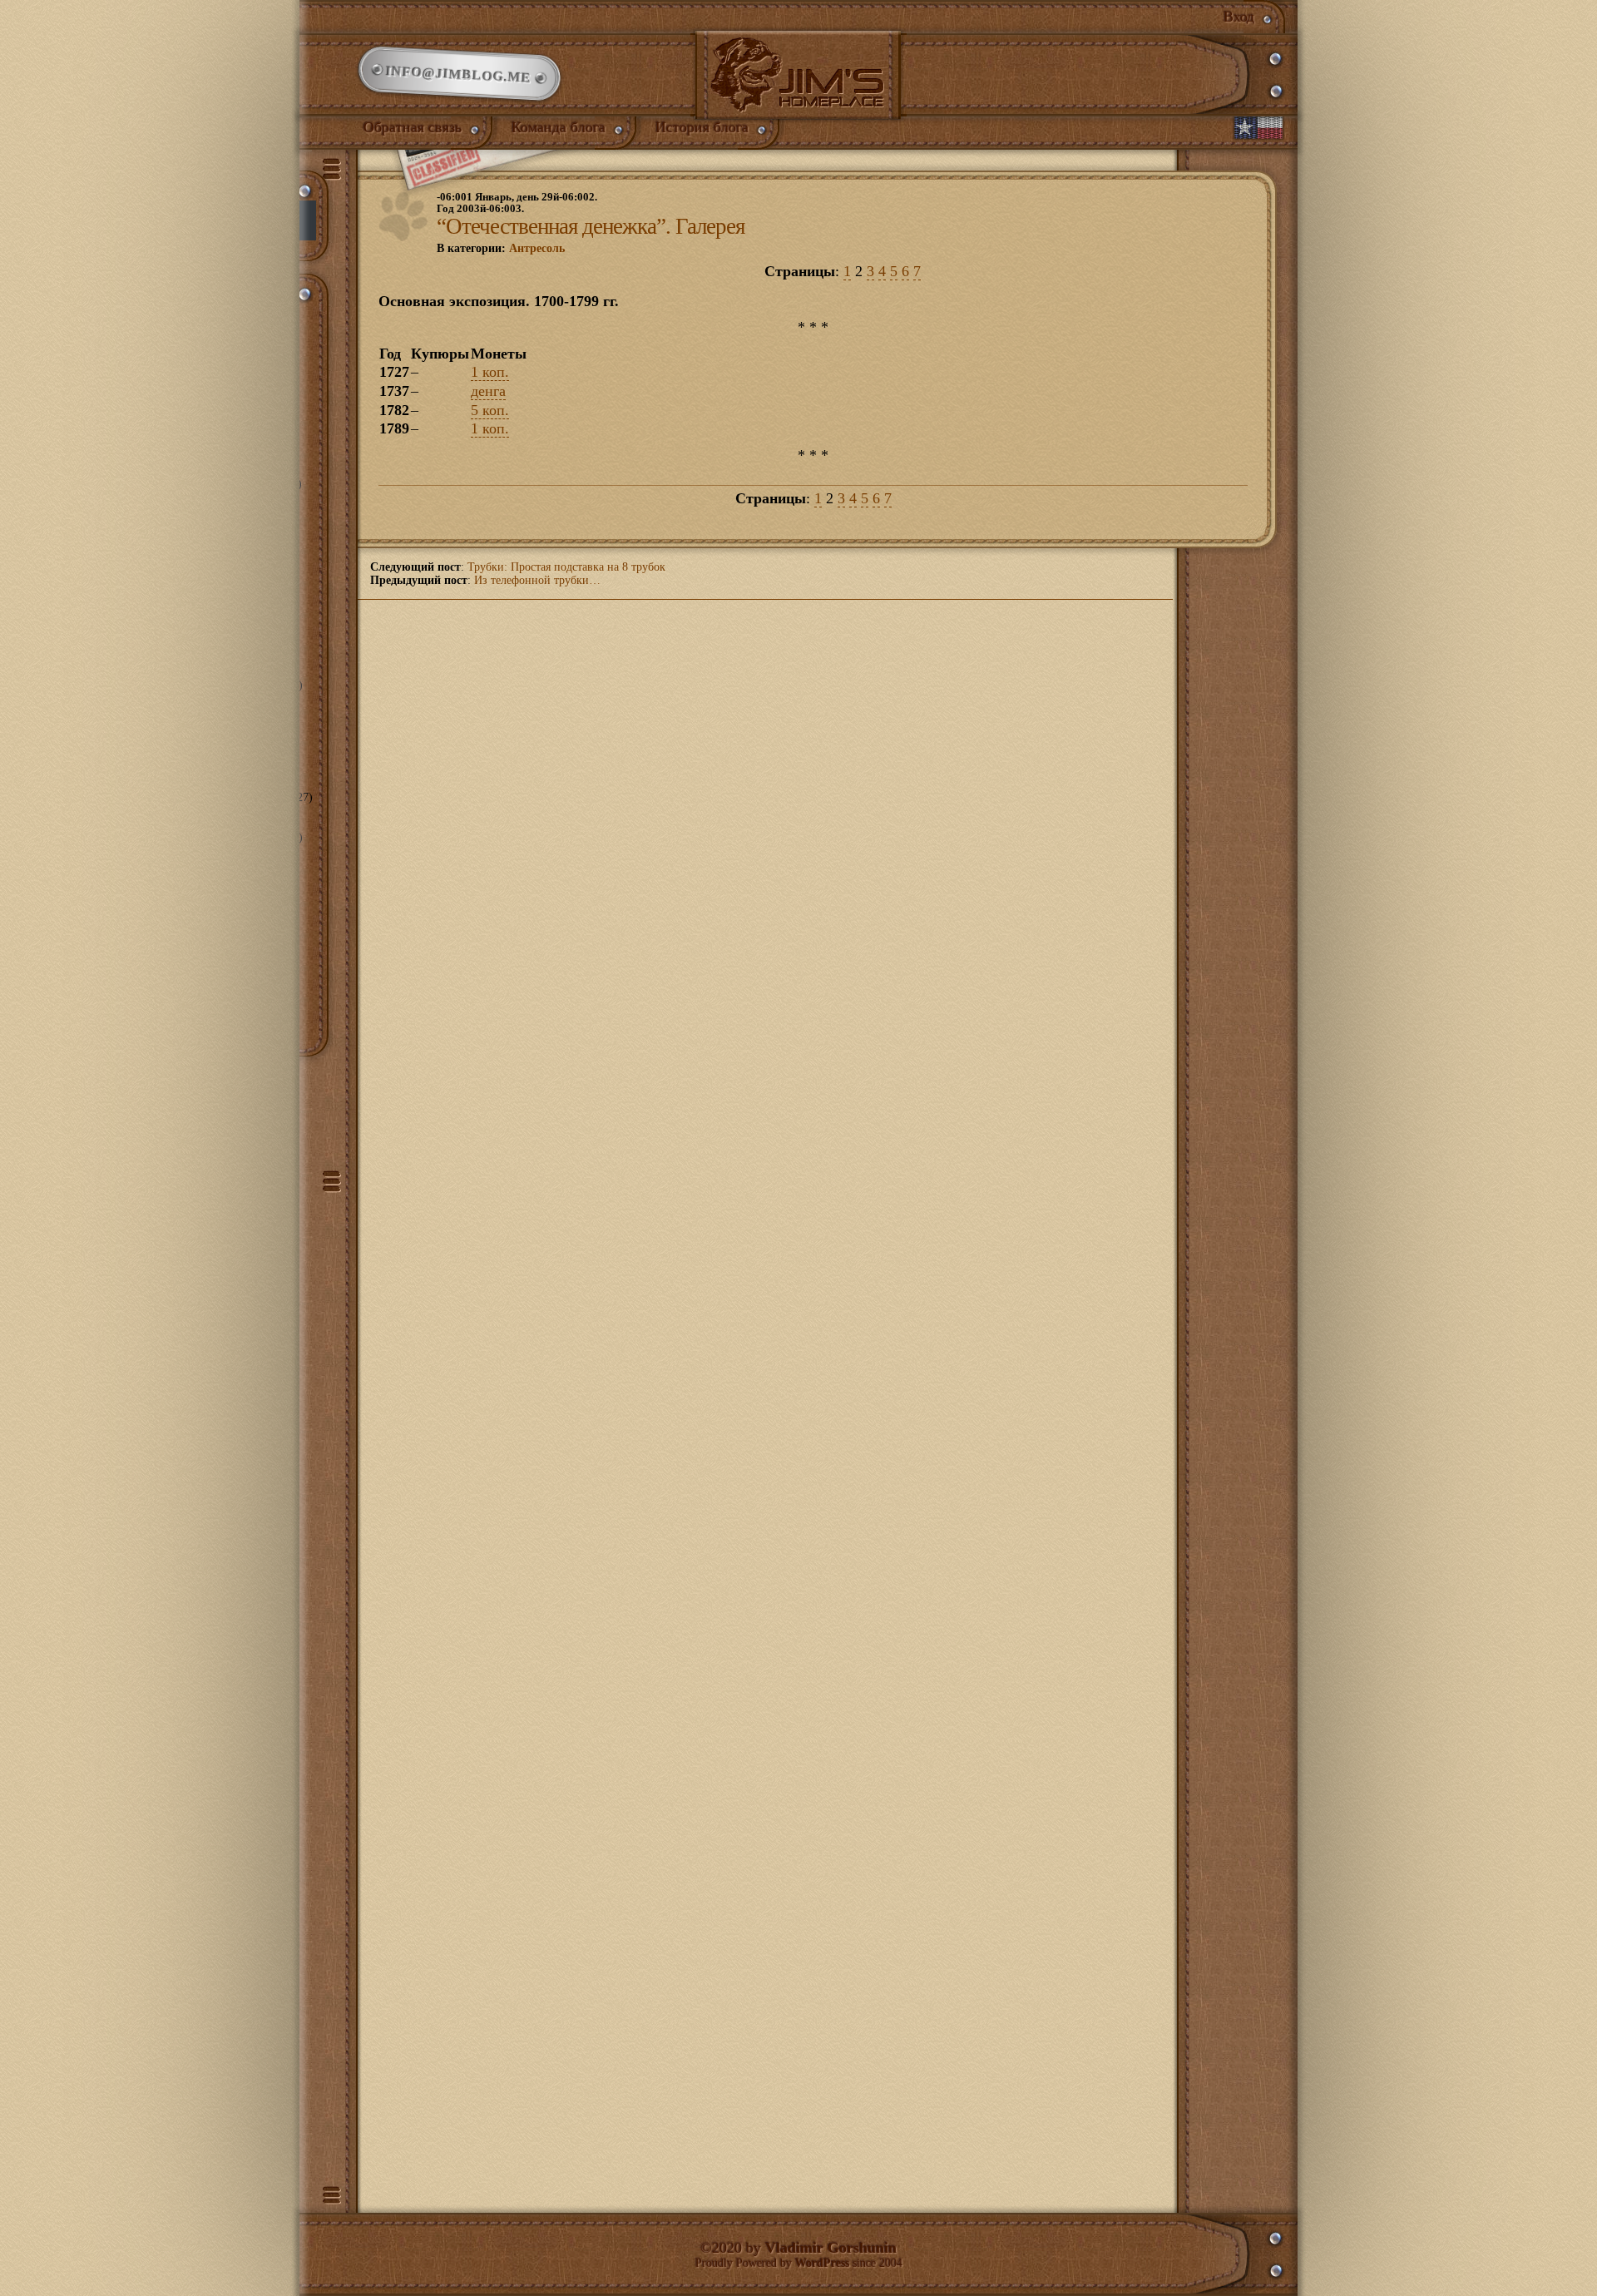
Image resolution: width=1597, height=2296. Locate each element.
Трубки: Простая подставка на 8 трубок (566, 567)
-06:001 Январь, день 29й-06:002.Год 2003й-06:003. (517, 203)
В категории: (501, 248)
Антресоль (537, 248)
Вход (1239, 17)
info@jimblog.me (459, 74)
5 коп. (490, 410)
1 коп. (490, 372)
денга (488, 391)
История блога (702, 127)
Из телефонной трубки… (537, 580)
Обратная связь (413, 127)
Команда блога (559, 127)
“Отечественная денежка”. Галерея (591, 226)
